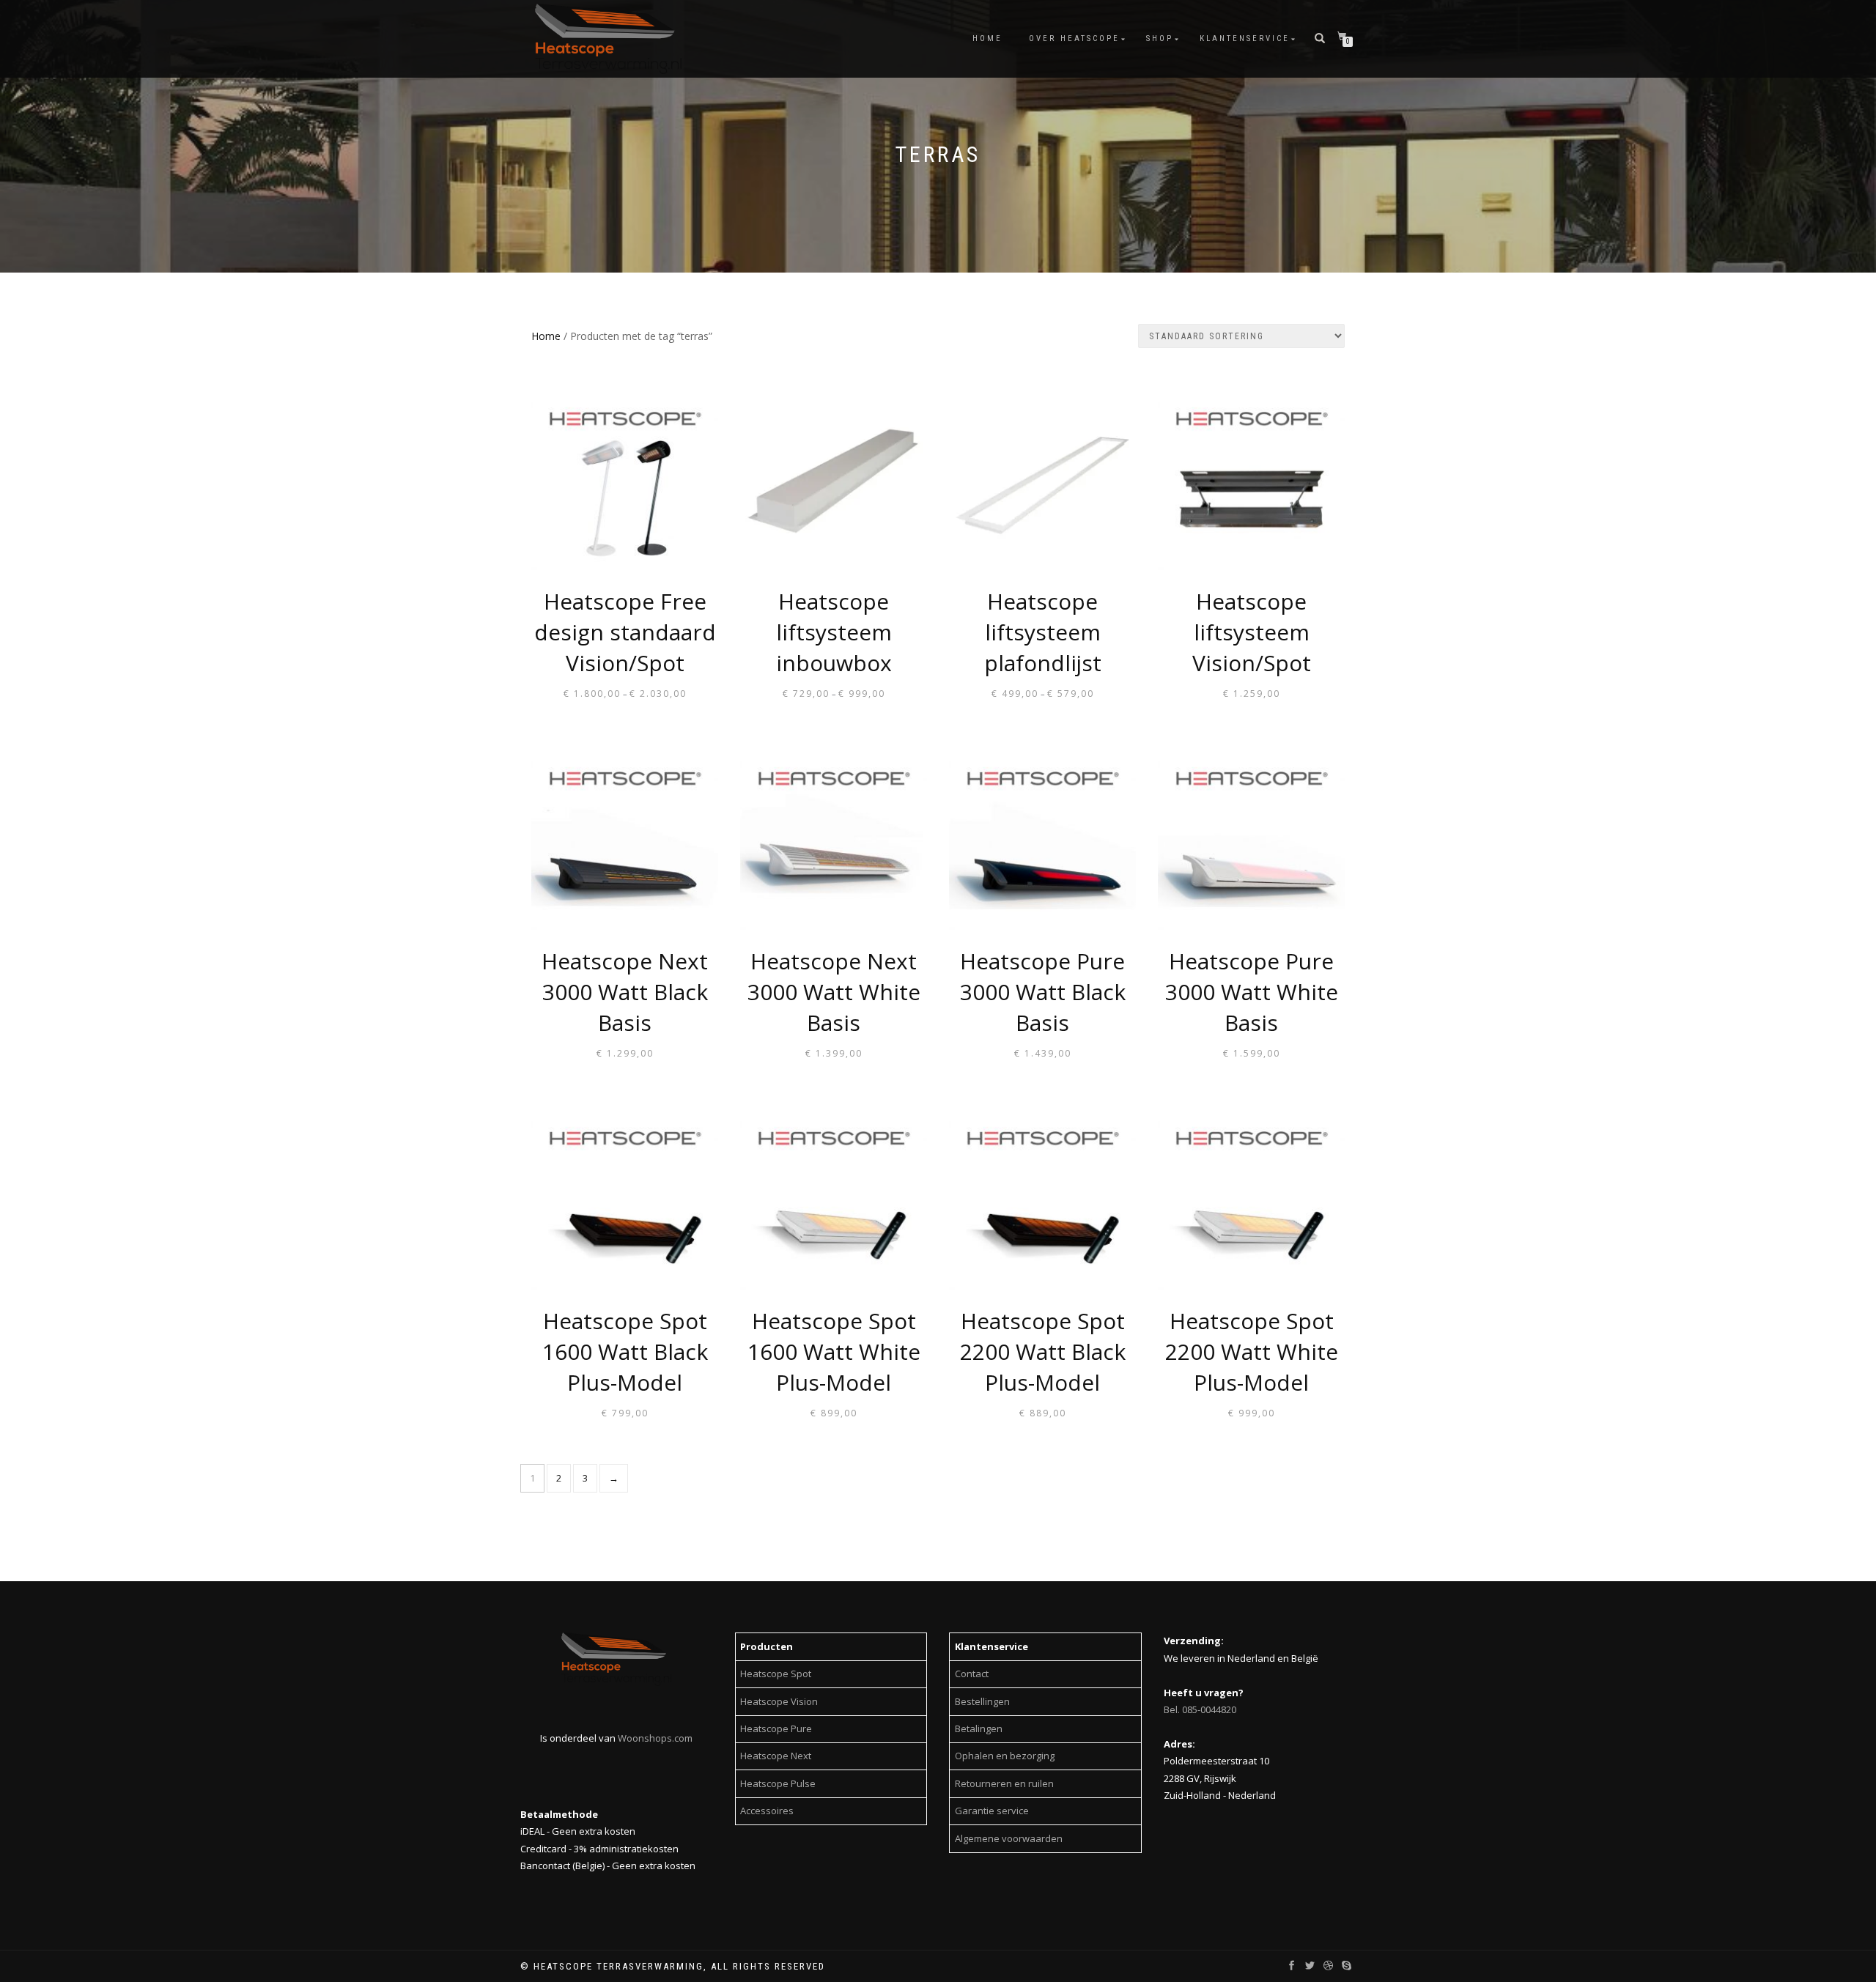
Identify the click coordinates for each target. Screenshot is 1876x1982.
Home (987, 38)
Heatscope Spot (776, 1674)
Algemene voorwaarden (1009, 1838)
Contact (972, 1674)
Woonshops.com (655, 1738)
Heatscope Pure (776, 1728)
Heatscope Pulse (778, 1783)
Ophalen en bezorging (1005, 1756)
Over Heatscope (1074, 38)
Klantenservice (1245, 38)
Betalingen (979, 1728)
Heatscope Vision (779, 1701)
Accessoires (767, 1811)
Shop (1160, 38)
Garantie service (992, 1811)
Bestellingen (982, 1701)
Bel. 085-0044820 (1200, 1709)
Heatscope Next (776, 1756)
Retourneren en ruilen (1004, 1783)
